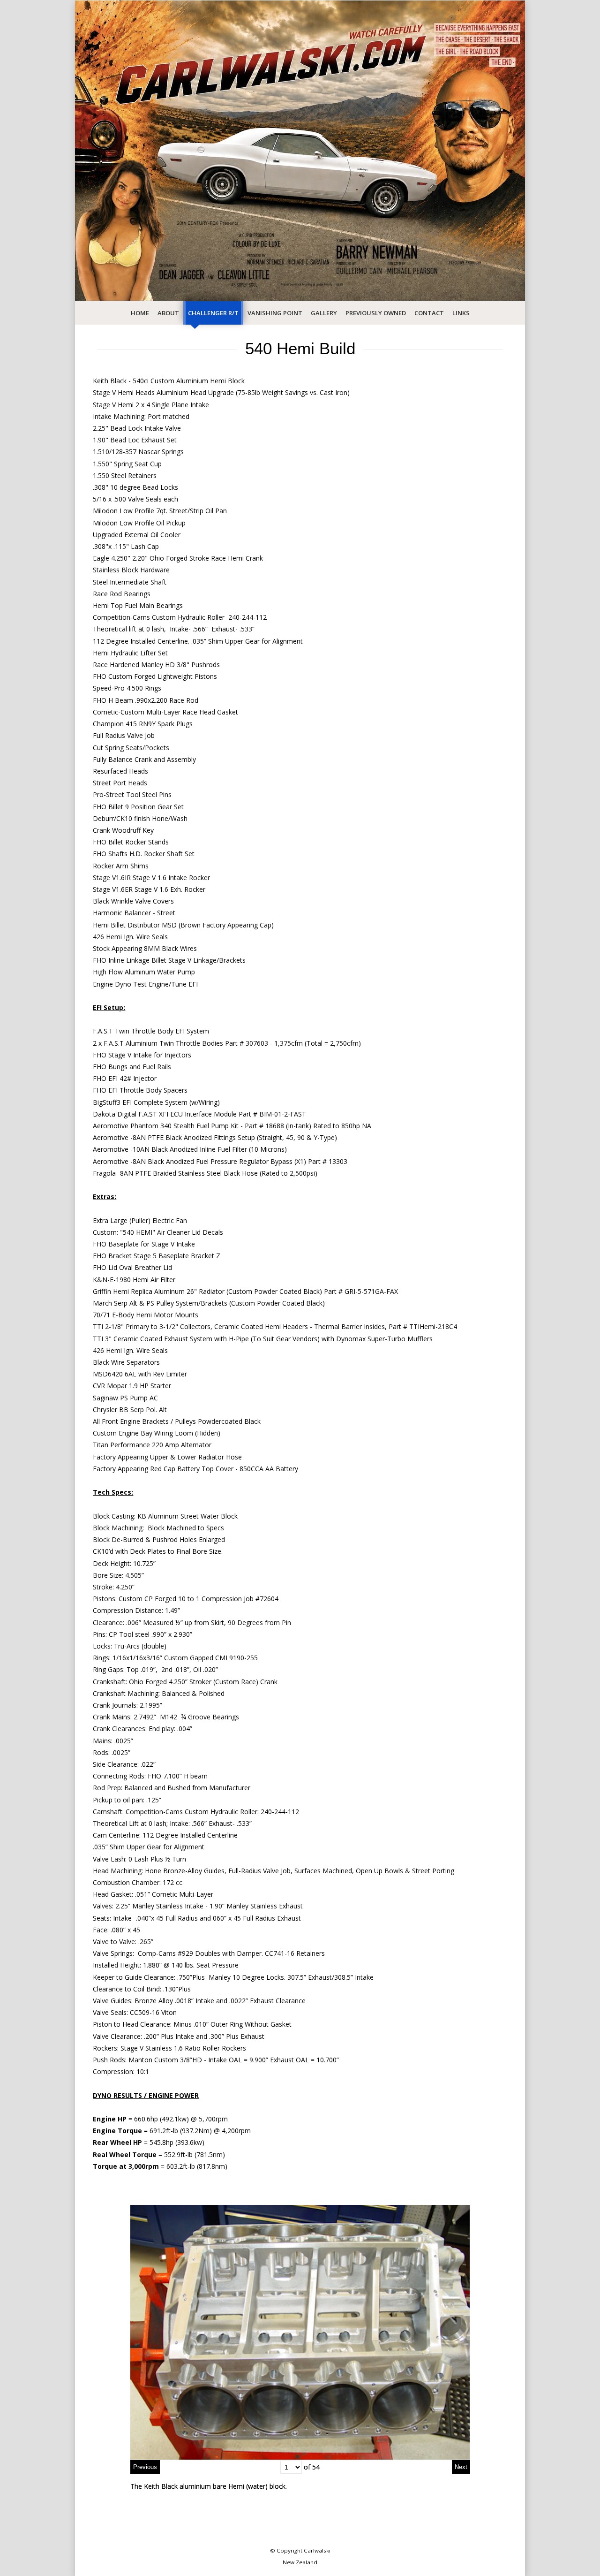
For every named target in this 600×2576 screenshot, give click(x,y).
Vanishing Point (275, 313)
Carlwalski (317, 2550)
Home (140, 313)
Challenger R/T (213, 313)
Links (461, 313)
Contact (429, 313)
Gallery (324, 313)
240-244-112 (280, 1812)
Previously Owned (376, 313)
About (168, 313)
